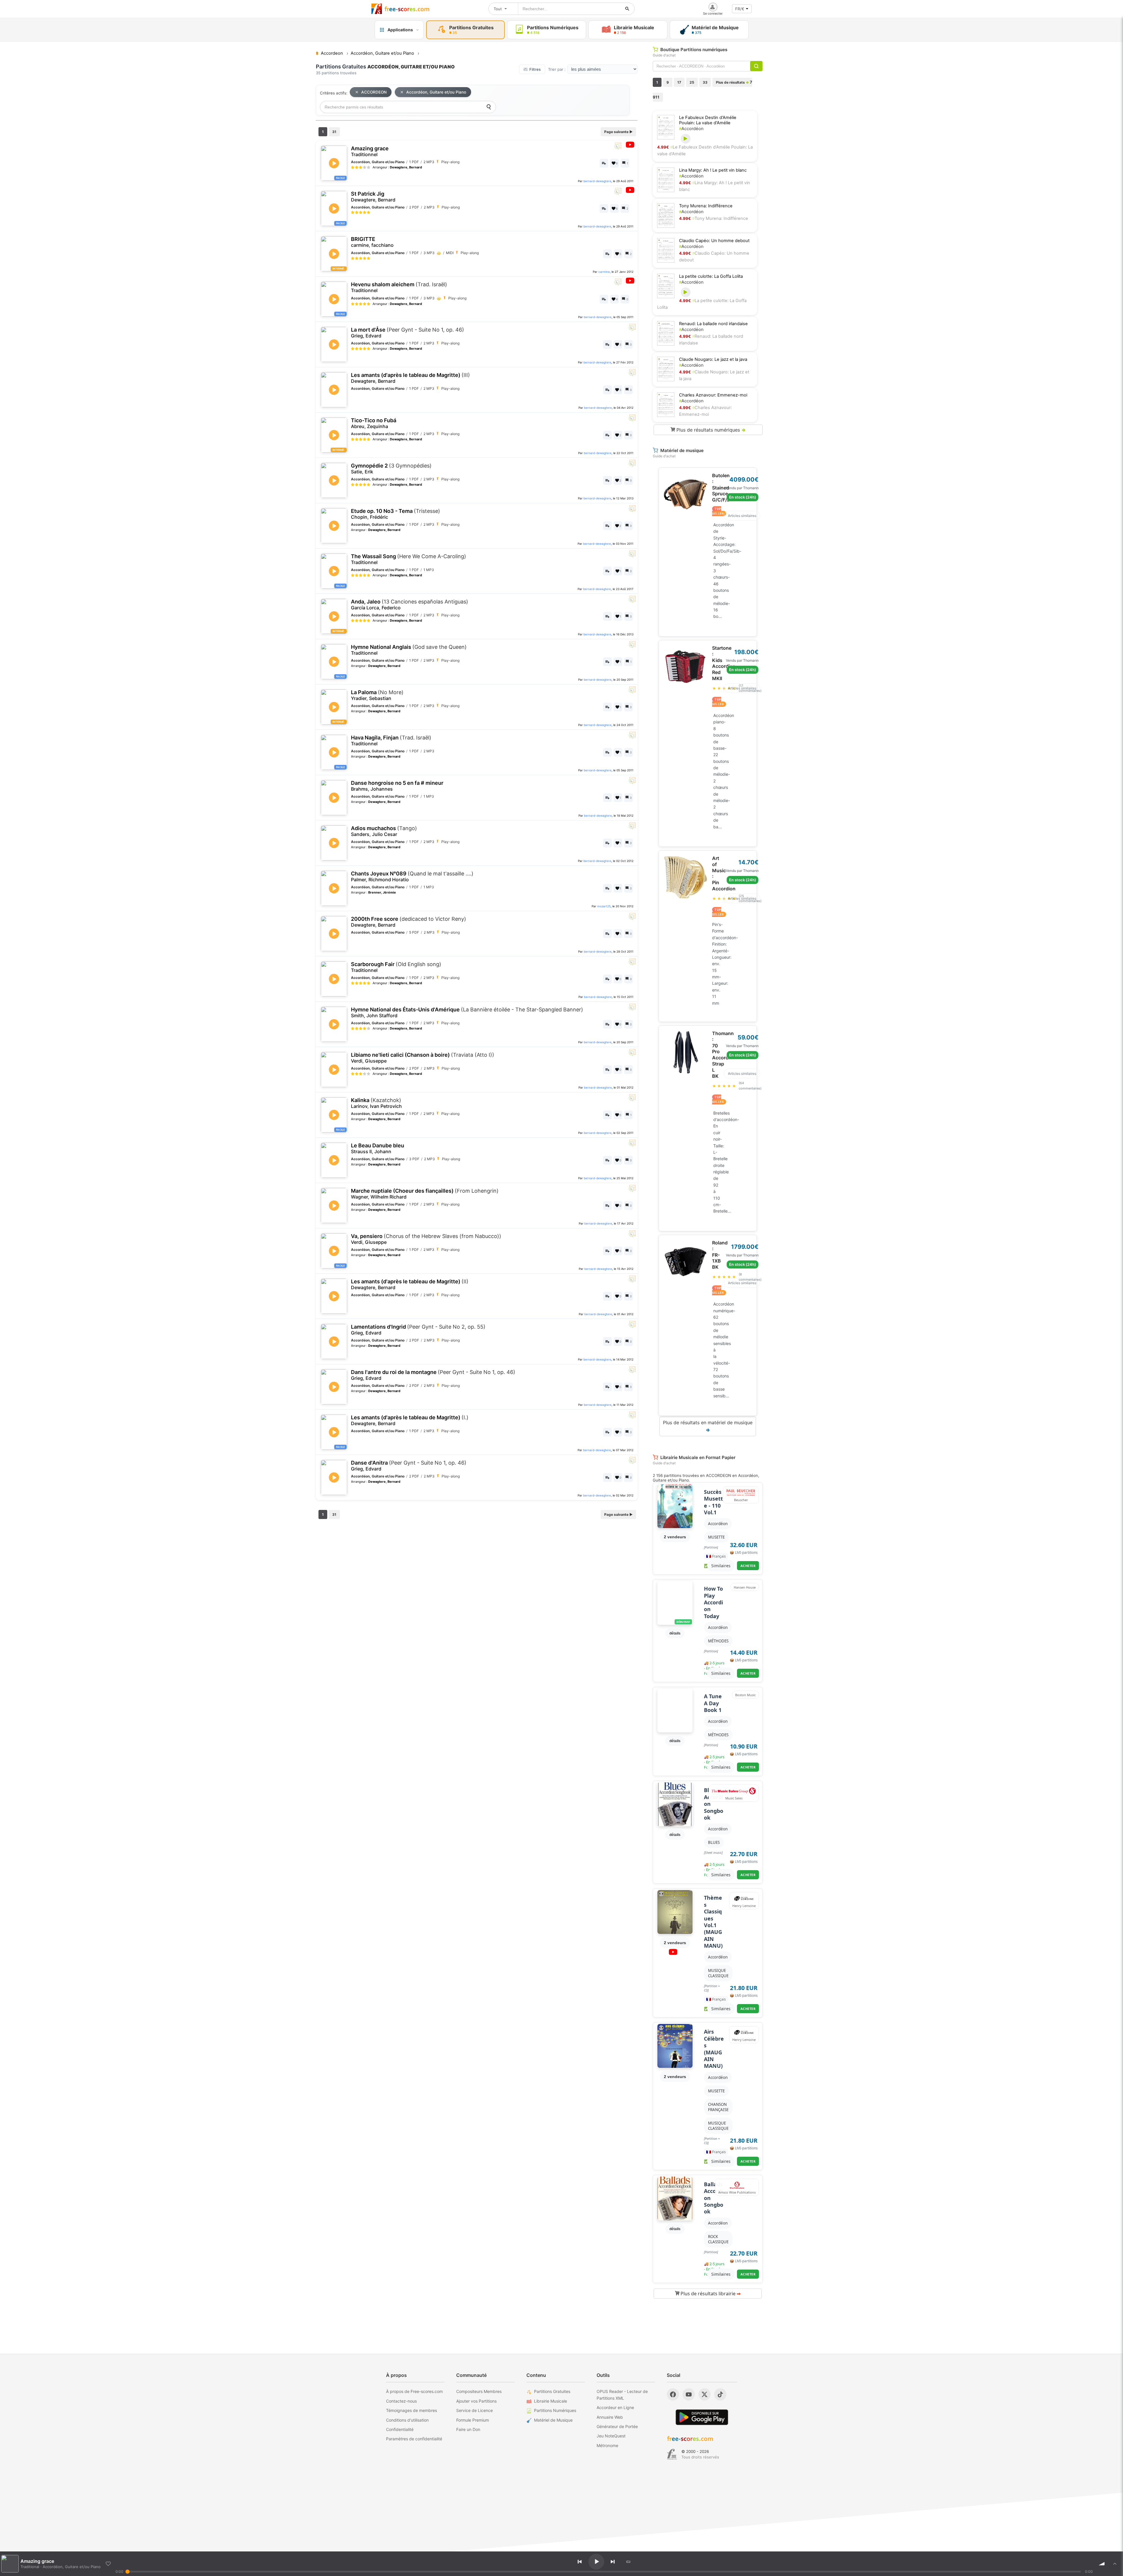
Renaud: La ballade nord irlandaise (713, 324)
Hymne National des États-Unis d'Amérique (467, 1012)
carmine (604, 272)
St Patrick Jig (373, 197)
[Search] (489, 107)
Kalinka (376, 1103)
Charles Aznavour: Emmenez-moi (713, 395)
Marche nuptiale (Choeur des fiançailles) (425, 1194)
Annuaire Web (610, 2417)
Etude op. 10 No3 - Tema (396, 514)
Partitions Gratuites (552, 2391)
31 (334, 132)
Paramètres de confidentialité (414, 2439)
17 (679, 82)
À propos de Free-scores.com (414, 2391)
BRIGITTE (372, 242)
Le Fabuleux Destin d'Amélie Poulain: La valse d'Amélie (708, 120)
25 (692, 82)
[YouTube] (689, 2394)
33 (705, 82)
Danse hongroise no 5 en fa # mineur (397, 786)
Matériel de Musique (553, 2420)
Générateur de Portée (617, 2426)
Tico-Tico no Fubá (374, 423)
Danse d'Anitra (409, 1466)
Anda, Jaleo (410, 605)
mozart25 (604, 906)
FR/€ (740, 9)
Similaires (721, 1566)
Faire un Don (468, 2429)
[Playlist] (1115, 2564)
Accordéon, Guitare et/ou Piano (436, 92)
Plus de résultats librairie (710, 2294)
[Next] (613, 2562)
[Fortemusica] (672, 2454)
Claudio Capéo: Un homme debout (714, 241)
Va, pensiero (426, 1239)
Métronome (607, 2445)
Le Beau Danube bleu (378, 1148)
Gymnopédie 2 (391, 469)
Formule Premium (473, 2420)
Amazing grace (370, 151)
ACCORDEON (374, 92)
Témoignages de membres (411, 2410)
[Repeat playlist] (628, 2562)
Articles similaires (742, 516)
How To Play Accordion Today (713, 1602)
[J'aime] (108, 2564)
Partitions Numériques (555, 2410)
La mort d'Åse (408, 333)
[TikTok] (720, 2394)
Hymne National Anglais (409, 650)
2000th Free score (409, 922)
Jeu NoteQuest (611, 2436)
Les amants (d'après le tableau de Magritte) (410, 378)
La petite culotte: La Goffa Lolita (711, 276)
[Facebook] (673, 2394)
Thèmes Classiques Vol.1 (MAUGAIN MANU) (713, 1922)
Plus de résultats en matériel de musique (708, 1426)
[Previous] (580, 2562)
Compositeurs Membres (479, 2391)
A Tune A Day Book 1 (713, 1703)
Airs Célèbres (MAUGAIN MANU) (714, 2049)
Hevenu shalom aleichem (399, 287)
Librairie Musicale (551, 2401)
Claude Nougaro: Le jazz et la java (713, 359)
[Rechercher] (627, 9)
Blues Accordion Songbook (714, 1804)
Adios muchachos (384, 831)
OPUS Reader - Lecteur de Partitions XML (622, 2395)
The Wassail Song (409, 559)
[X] (705, 2394)
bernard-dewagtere (597, 181)
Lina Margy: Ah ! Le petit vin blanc (713, 170)
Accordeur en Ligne (615, 2407)
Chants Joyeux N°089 (412, 876)
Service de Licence (474, 2410)
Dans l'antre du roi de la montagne (433, 1375)
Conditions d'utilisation (407, 2420)
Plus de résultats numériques (710, 430)
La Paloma (377, 695)
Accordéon (691, 129)
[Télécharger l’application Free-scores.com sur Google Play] (702, 2417)
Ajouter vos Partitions (476, 2401)
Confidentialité (400, 2429)
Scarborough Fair (396, 967)
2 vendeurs (675, 1537)
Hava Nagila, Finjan (391, 740)
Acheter (748, 1566)
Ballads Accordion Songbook (714, 2198)
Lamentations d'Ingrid (418, 1330)
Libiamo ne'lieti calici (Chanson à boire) (423, 1058)
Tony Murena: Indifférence (706, 206)
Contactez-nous (401, 2401)
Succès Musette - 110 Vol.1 (713, 1502)
